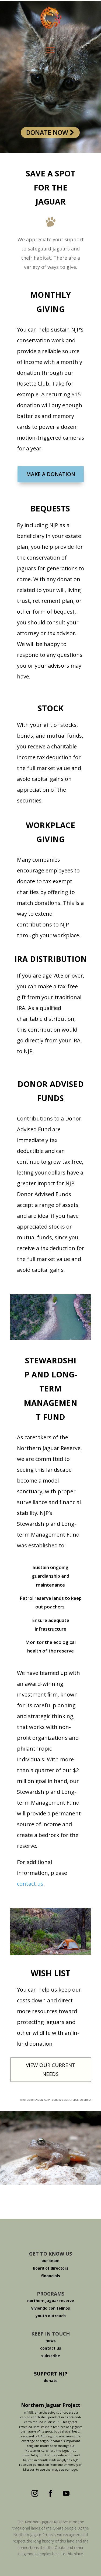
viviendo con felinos (51, 2308)
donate (51, 2381)
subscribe (51, 2356)
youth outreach (51, 2316)
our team (50, 2261)
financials (51, 2276)
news (51, 2341)
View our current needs (50, 2069)
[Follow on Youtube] (66, 2494)
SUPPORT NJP (51, 2374)
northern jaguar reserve (51, 2301)
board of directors (51, 2268)
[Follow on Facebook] (51, 2494)
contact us (30, 1884)
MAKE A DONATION (51, 474)
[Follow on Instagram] (35, 2494)
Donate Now (48, 132)
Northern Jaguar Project (51, 2405)
